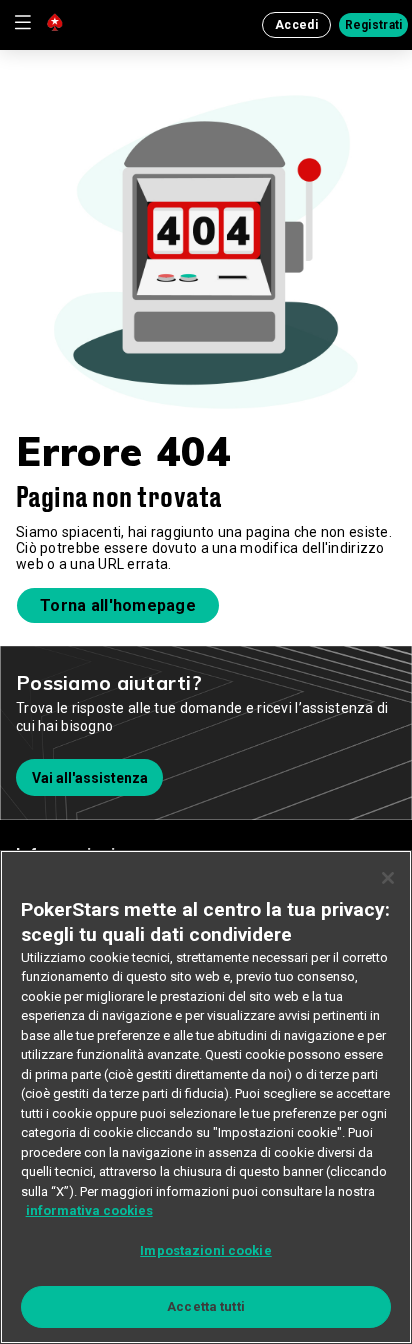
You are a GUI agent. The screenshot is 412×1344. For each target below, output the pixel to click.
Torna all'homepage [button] (118, 605)
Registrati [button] (374, 25)
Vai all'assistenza (90, 778)
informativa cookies (89, 1210)
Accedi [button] (296, 25)
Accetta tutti (206, 1306)
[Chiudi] (388, 878)
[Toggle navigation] (22, 22)
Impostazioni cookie (205, 1250)
